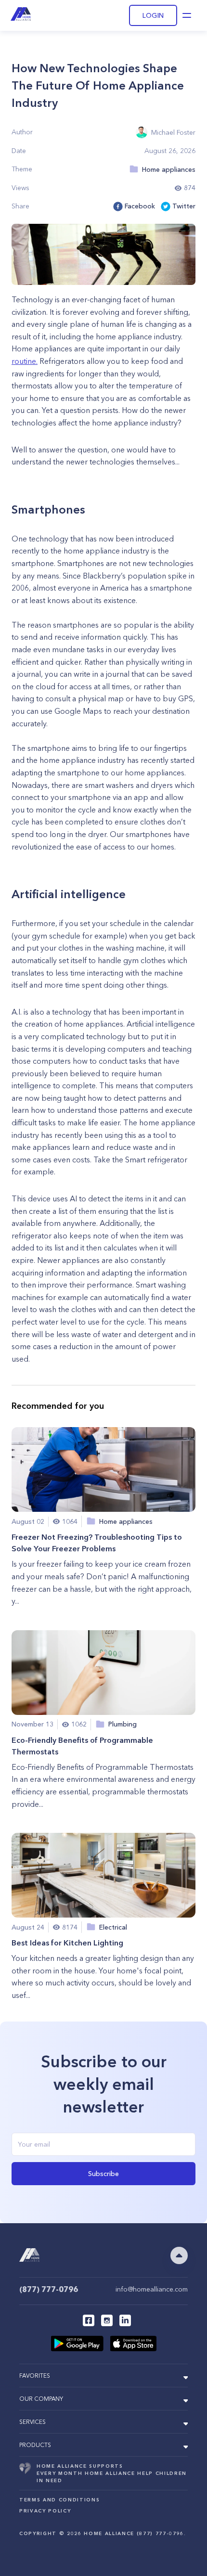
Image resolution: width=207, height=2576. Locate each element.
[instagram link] (107, 2320)
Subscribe (103, 2174)
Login (153, 15)
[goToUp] (179, 2255)
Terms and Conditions (59, 2500)
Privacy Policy (45, 2511)
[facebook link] (89, 2320)
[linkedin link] (125, 2320)
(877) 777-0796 (49, 2289)
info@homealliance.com (152, 2289)
